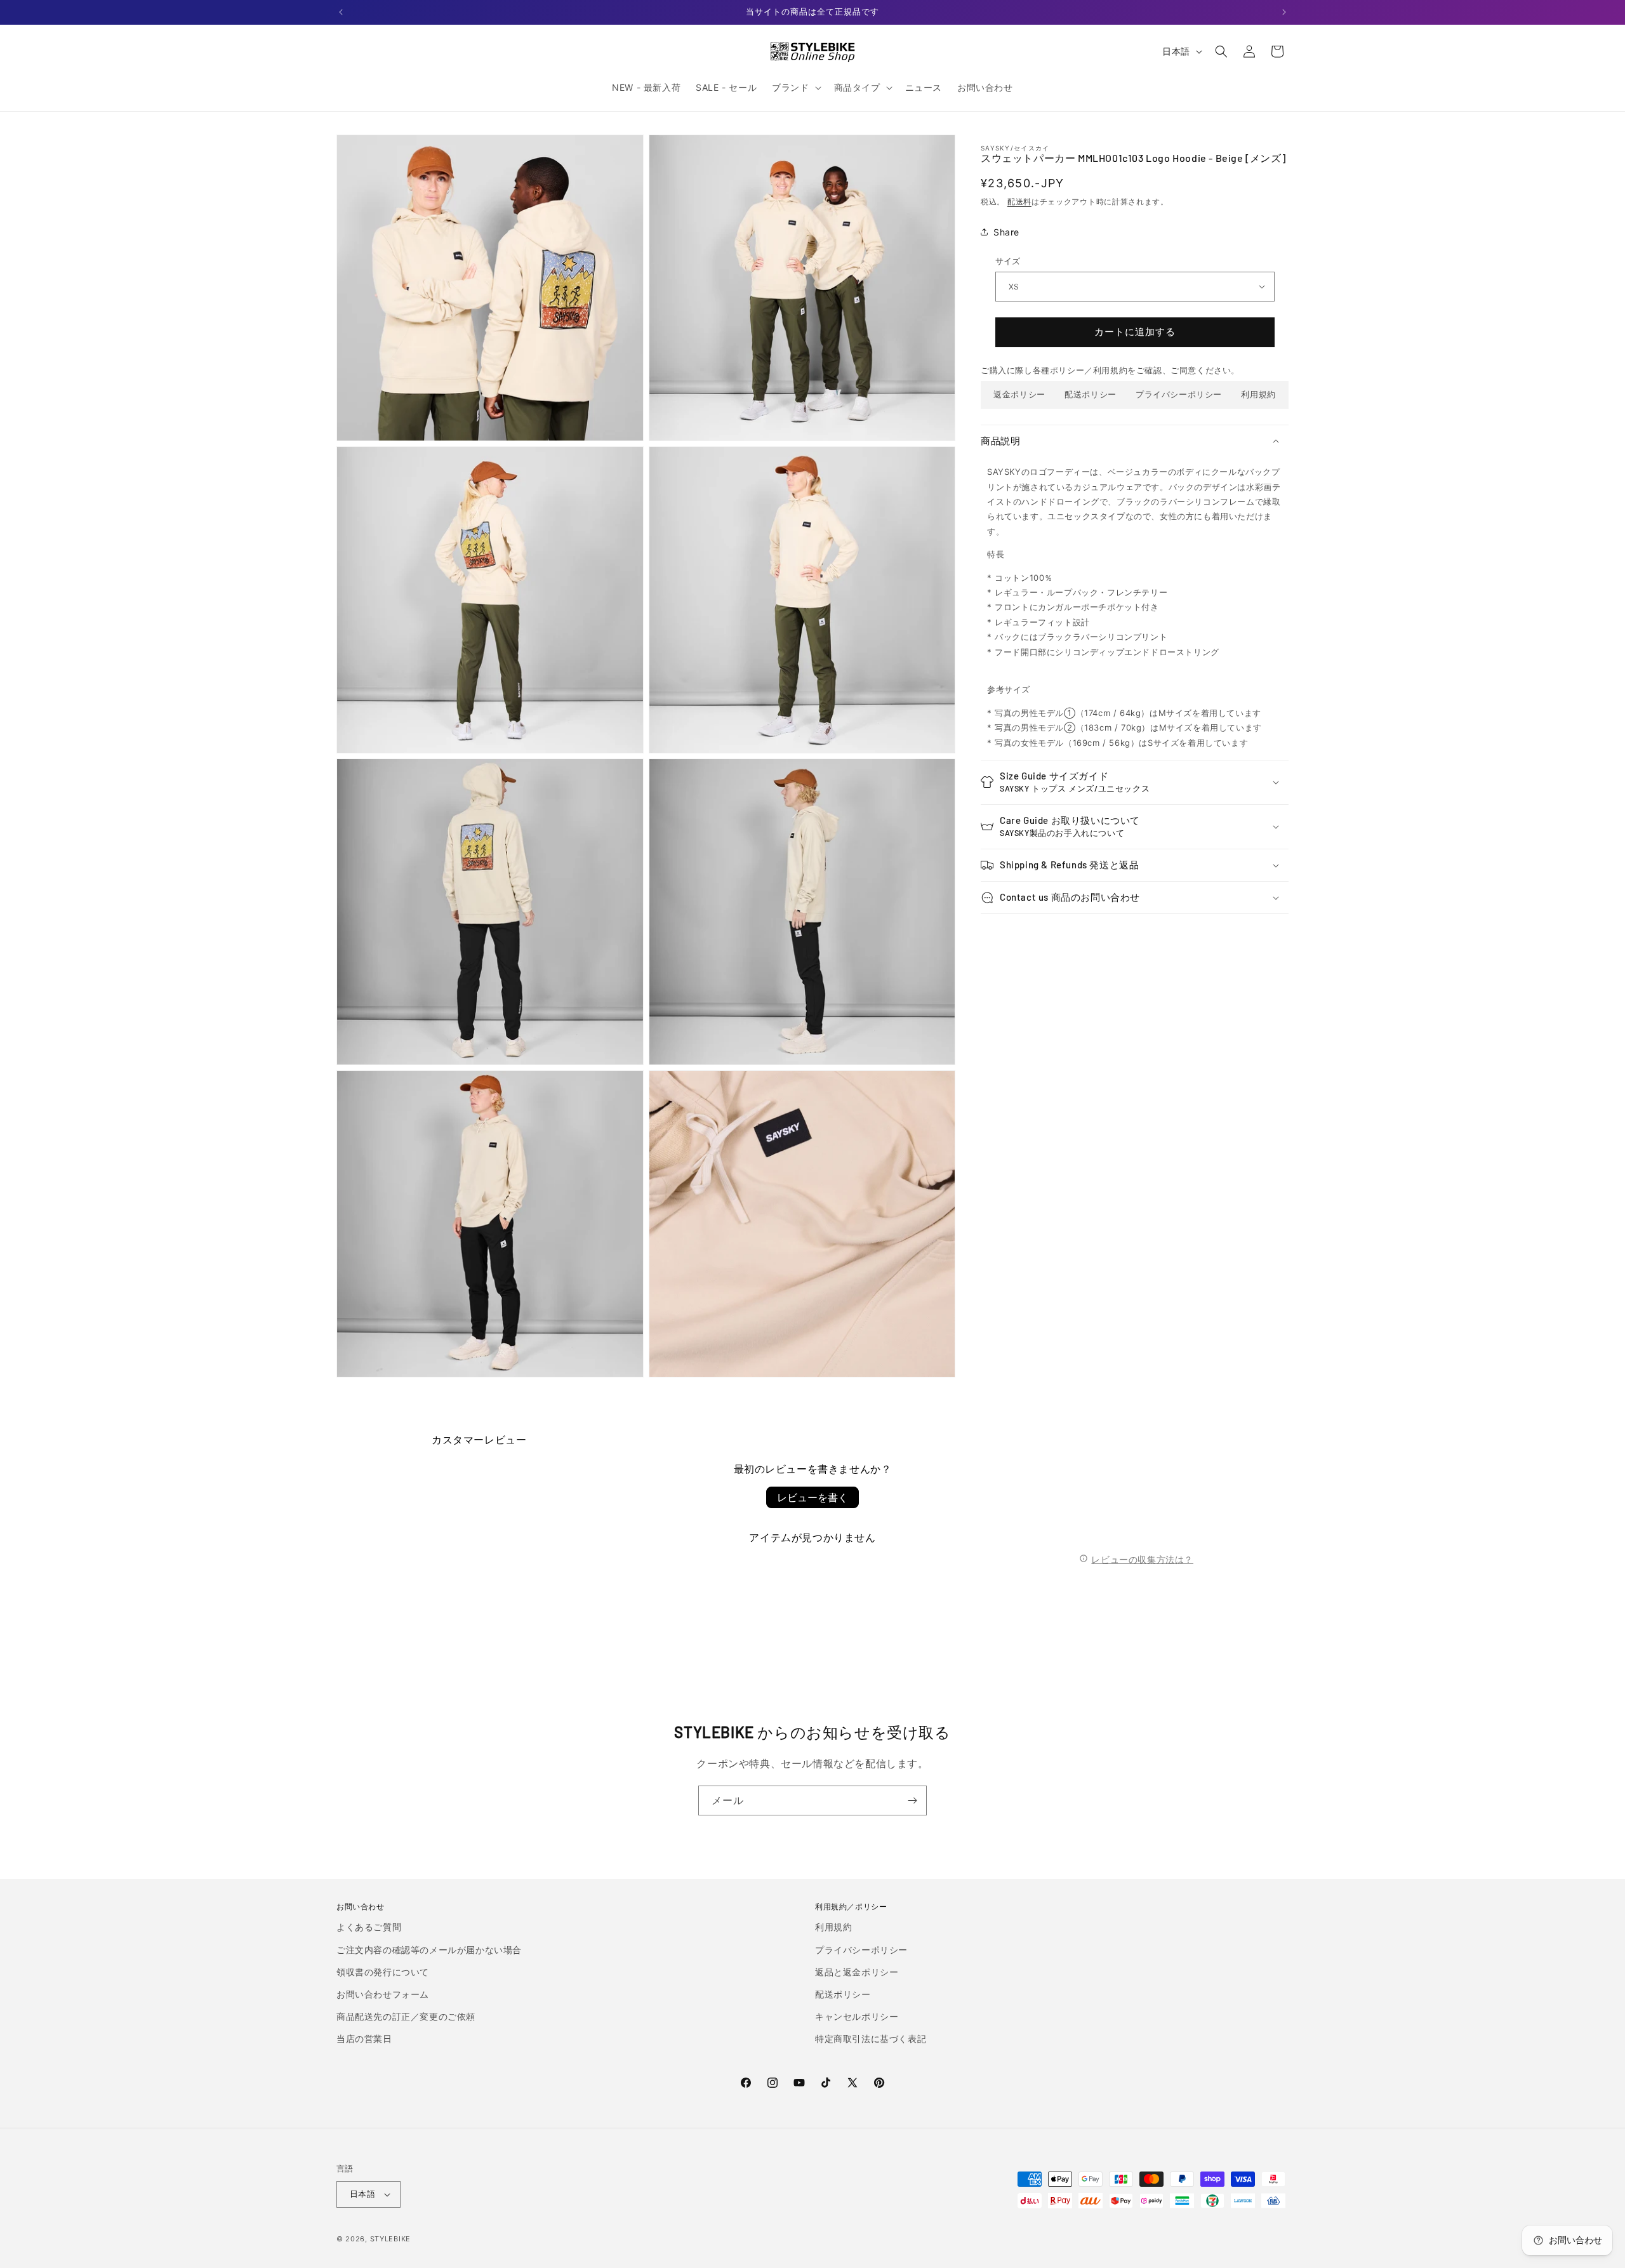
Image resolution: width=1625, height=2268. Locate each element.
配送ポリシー (1091, 394)
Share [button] (1006, 231)
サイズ (1008, 261)
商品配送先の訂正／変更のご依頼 (406, 2016)
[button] (795, 88)
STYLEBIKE (390, 2239)
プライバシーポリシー (1179, 394)
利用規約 (1258, 394)
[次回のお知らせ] (1284, 12)
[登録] (912, 1800)
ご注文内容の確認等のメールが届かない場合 (429, 1950)
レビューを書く (812, 1497)
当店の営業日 (364, 2039)
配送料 (1019, 202)
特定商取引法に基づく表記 (871, 2039)
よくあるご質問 (369, 1927)
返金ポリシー (1019, 394)
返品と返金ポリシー (857, 1972)
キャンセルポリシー (857, 2016)
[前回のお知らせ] (341, 12)
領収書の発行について (383, 1972)
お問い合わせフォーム (383, 1994)
